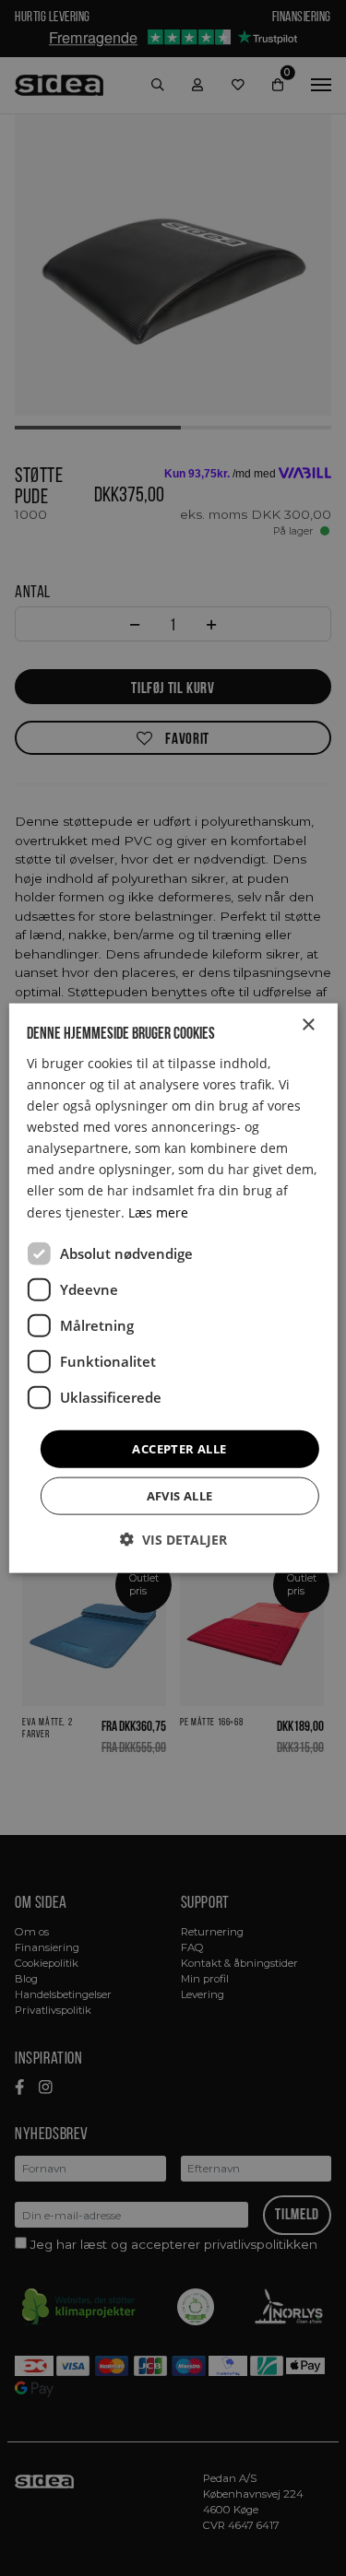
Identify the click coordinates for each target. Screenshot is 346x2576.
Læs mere (158, 1212)
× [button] (308, 1024)
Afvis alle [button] (180, 1496)
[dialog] (173, 1288)
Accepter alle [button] (179, 1448)
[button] (173, 1540)
